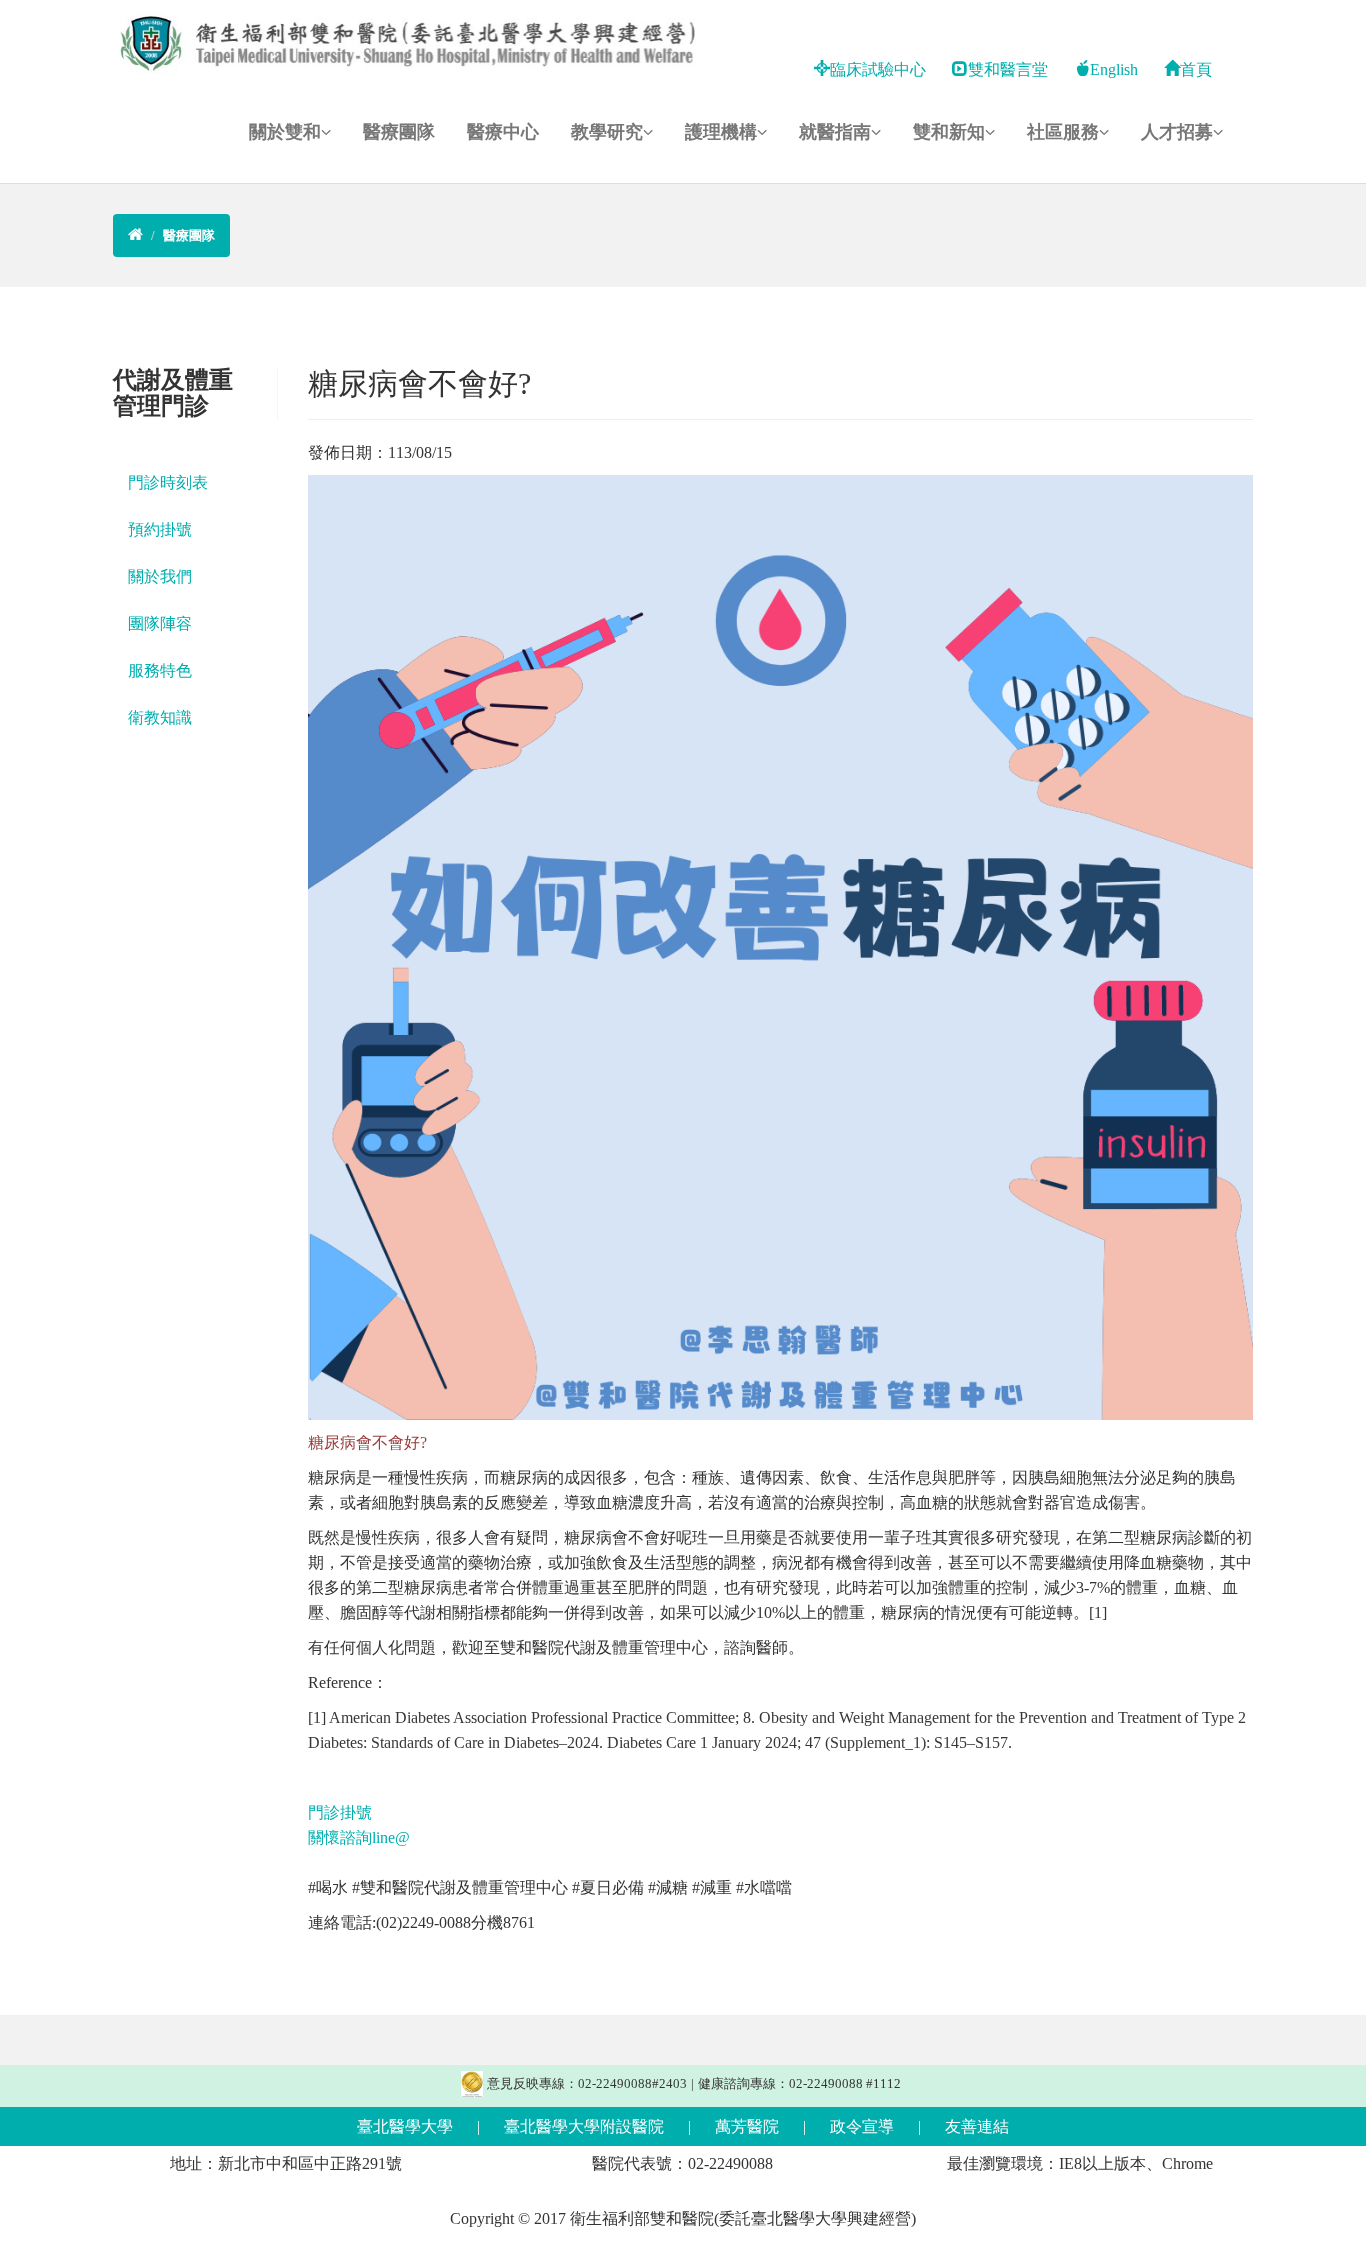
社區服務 (1063, 132)
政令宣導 (862, 2126)
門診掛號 (342, 1812)
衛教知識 (160, 717)
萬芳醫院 (747, 2126)
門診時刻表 (168, 482)
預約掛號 (160, 529)
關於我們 (160, 576)
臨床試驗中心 (878, 69)
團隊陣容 (160, 623)
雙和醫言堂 (1008, 69)
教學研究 (607, 132)
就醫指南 (835, 132)
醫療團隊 (399, 132)
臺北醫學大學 (405, 2126)
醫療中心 (503, 132)
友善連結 (977, 2126)
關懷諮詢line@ (359, 1837)
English (1114, 69)
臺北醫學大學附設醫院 (584, 2126)
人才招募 (1177, 132)
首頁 (1196, 69)
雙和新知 (949, 132)
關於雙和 (285, 132)
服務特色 (160, 670)
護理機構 (721, 132)
